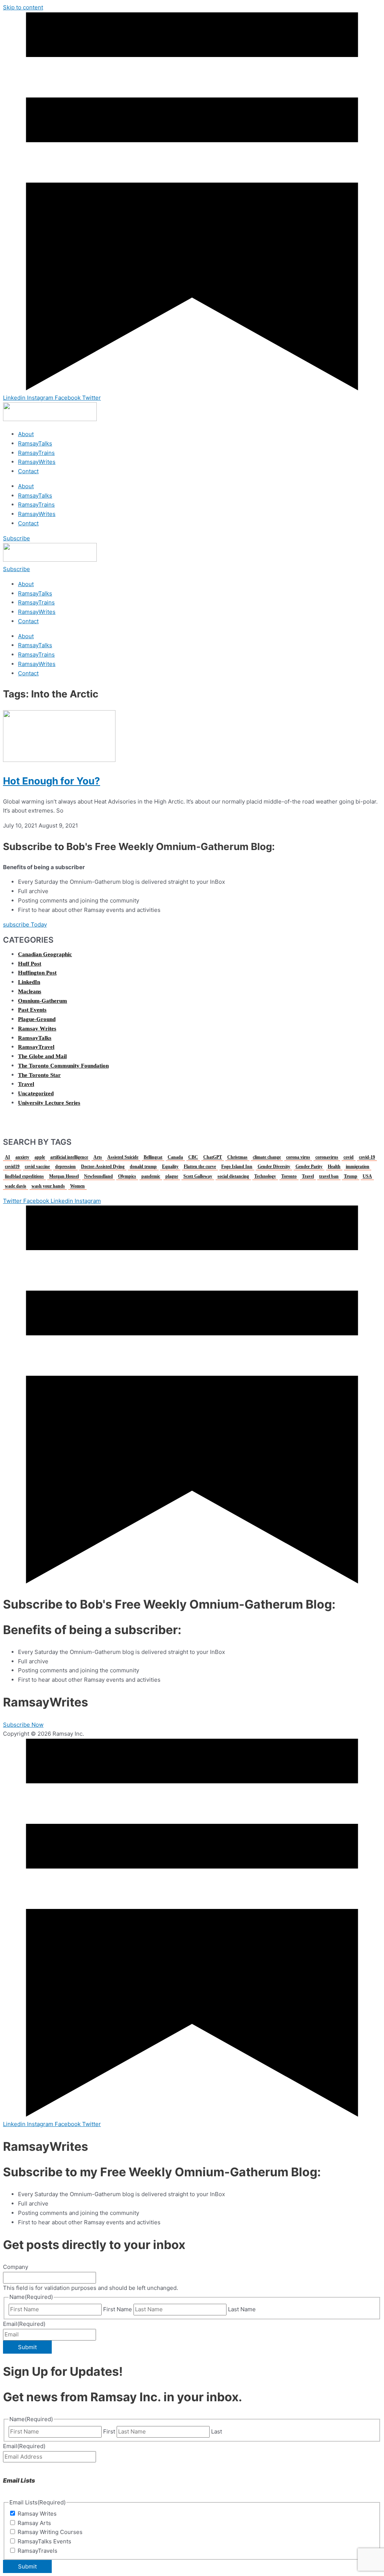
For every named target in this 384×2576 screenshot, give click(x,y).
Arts (98, 1157)
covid (349, 1157)
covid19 (12, 1167)
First (109, 2431)
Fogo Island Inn (237, 1167)
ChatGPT (213, 1157)
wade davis (16, 1186)
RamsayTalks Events (44, 2541)
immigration (358, 1167)
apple (40, 1157)
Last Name (242, 2309)
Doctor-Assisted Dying (103, 1167)
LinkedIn (29, 982)
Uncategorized (36, 1093)
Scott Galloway (198, 1176)
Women (77, 1186)
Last (217, 2431)
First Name (118, 2309)
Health (334, 1167)
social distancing (233, 1176)
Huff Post (30, 964)
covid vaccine (37, 1167)
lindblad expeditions (24, 1176)
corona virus (298, 1157)
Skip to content (23, 7)
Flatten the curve (200, 1167)
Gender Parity (309, 1167)
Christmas (237, 1157)
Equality (170, 1167)
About (26, 434)
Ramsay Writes (37, 1029)
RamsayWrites (37, 462)
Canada (175, 1157)
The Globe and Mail (42, 1056)
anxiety (22, 1157)
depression (65, 1167)
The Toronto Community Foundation (63, 1066)
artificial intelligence (69, 1157)
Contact (28, 471)
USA (367, 1176)
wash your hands (48, 1186)
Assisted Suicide (123, 1157)
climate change (267, 1157)
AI (7, 1157)
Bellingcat (153, 1157)
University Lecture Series (49, 1103)
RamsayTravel (36, 1047)
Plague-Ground (37, 1019)
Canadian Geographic (45, 954)
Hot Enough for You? (52, 781)
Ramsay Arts (34, 2523)
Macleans (30, 991)
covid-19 (367, 1157)
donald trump (143, 1167)
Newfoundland (98, 1176)
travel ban (329, 1176)
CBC (193, 1157)
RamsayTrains (36, 453)
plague (172, 1176)
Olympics (127, 1176)
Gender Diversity (274, 1167)
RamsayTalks (35, 443)
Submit (27, 2347)
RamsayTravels (37, 2551)
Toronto (289, 1176)
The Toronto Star (39, 1075)
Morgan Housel (64, 1176)
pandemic (151, 1176)
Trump (351, 1176)
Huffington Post (37, 973)
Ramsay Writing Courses (50, 2532)
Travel (26, 1084)
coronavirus (327, 1157)
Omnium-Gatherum (43, 1001)
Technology (265, 1176)
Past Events (32, 1010)
